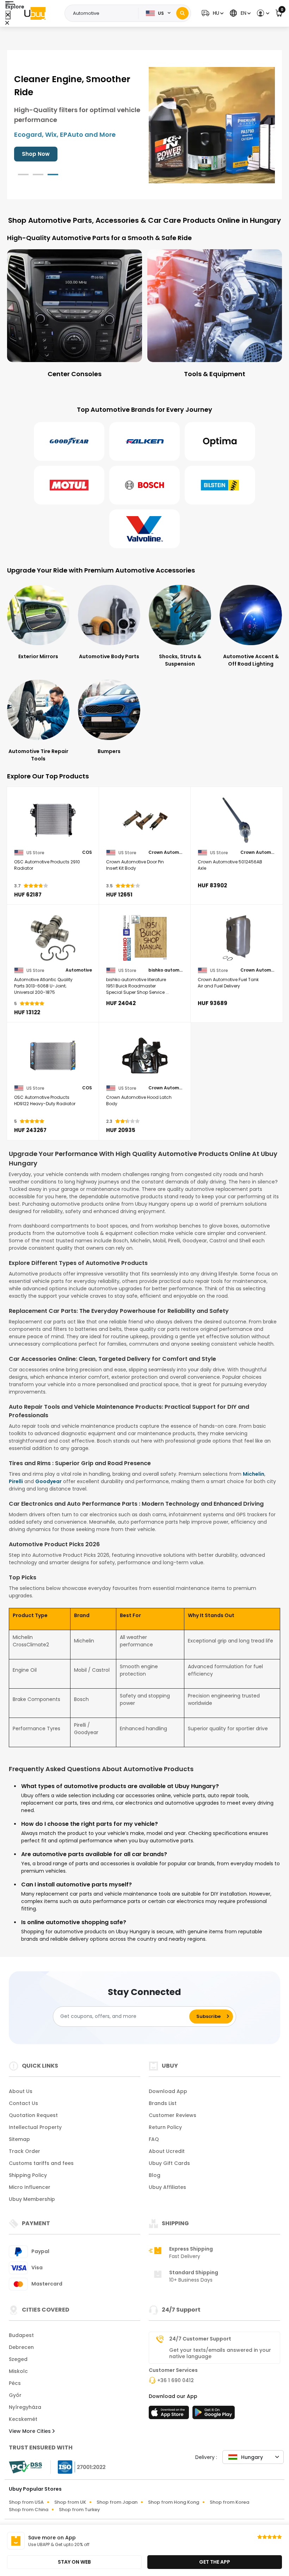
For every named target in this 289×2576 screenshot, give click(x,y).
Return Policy (165, 2127)
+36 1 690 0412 (176, 2380)
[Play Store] (214, 2415)
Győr (15, 2395)
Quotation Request (33, 2115)
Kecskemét (23, 2419)
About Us (21, 2091)
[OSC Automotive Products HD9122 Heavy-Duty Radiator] (53, 1056)
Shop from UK (70, 2502)
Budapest (21, 2335)
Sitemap (19, 2139)
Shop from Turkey (79, 2510)
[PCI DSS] (25, 2467)
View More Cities (30, 2431)
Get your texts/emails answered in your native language (220, 2353)
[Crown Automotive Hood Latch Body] (145, 1056)
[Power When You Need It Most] (212, 124)
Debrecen (21, 2347)
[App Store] (170, 2415)
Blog (155, 2175)
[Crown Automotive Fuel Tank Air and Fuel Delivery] (237, 938)
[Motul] (69, 485)
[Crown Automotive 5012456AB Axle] (237, 820)
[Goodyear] (69, 441)
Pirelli (16, 1481)
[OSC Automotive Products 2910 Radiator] (53, 820)
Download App (168, 2091)
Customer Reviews (173, 2115)
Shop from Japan (117, 2502)
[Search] (182, 13)
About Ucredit (167, 2151)
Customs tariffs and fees (41, 2163)
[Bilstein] (220, 485)
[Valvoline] (144, 529)
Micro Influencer (30, 2187)
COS (87, 852)
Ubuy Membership (32, 2199)
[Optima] (220, 441)
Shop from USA (26, 2502)
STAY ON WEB (74, 2562)
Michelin (254, 1474)
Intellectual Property (35, 2127)
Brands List (163, 2103)
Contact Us (23, 2103)
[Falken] (144, 441)
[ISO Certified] (78, 2466)
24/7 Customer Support (200, 2339)
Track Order (24, 2151)
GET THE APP (215, 2562)
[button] (212, 13)
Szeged (18, 2359)
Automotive (79, 970)
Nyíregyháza (25, 2407)
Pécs (15, 2383)
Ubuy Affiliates (167, 2187)
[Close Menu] (8, 15)
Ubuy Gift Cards (169, 2163)
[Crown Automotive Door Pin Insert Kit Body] (145, 820)
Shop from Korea (229, 2502)
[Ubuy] (35, 13)
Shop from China (29, 2510)
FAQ (154, 2139)
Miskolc (18, 2371)
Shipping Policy (28, 2175)
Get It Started (41, 154)
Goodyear (48, 1481)
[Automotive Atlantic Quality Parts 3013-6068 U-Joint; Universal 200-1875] (53, 938)
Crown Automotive (166, 852)
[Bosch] (144, 485)
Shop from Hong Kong (174, 2502)
